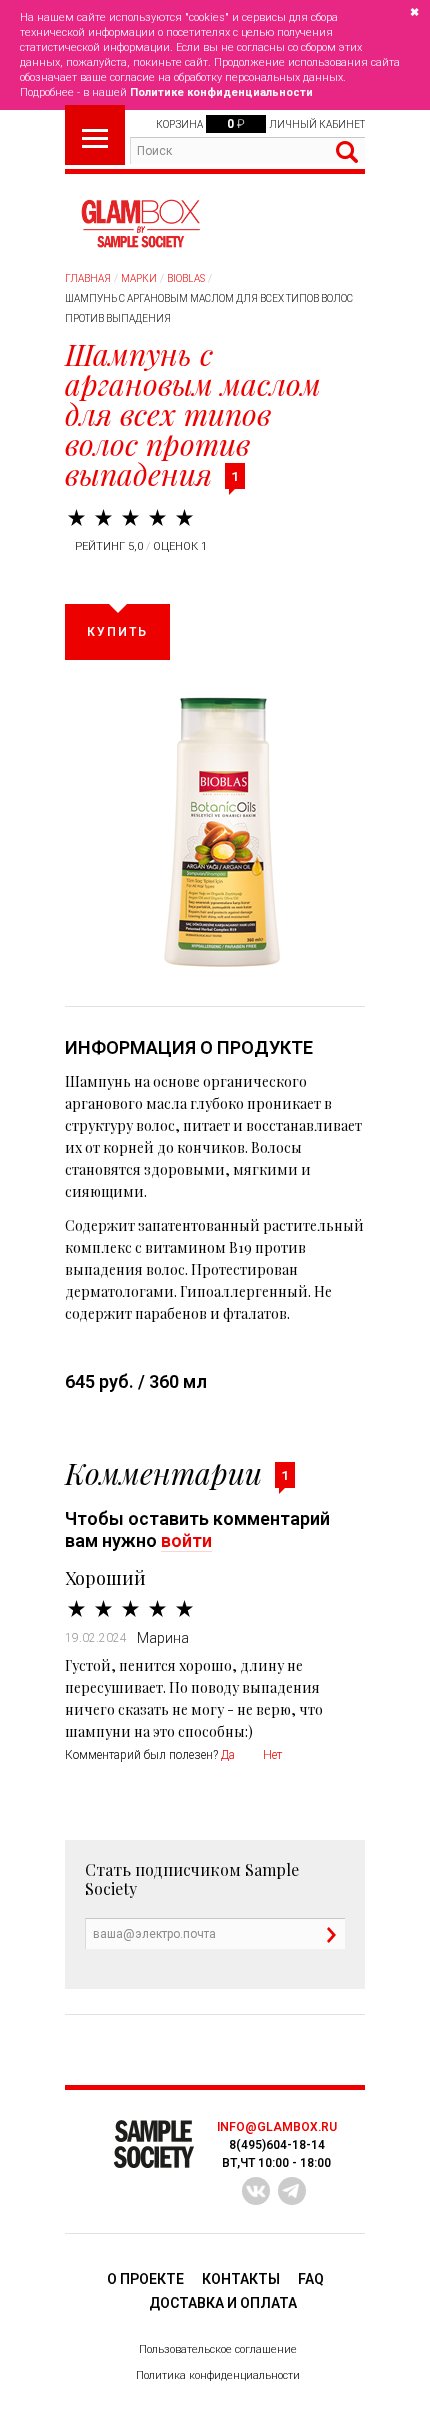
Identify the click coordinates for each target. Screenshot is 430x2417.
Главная (88, 278)
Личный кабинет (317, 124)
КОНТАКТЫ (241, 2279)
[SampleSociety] (140, 224)
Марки (139, 278)
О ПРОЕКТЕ (145, 2279)
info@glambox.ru (277, 2127)
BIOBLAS (186, 278)
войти (186, 1540)
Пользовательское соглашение (218, 2349)
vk (256, 2191)
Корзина (179, 124)
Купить (117, 632)
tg (292, 2191)
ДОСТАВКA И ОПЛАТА (223, 2303)
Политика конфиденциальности (218, 2375)
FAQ (311, 2279)
